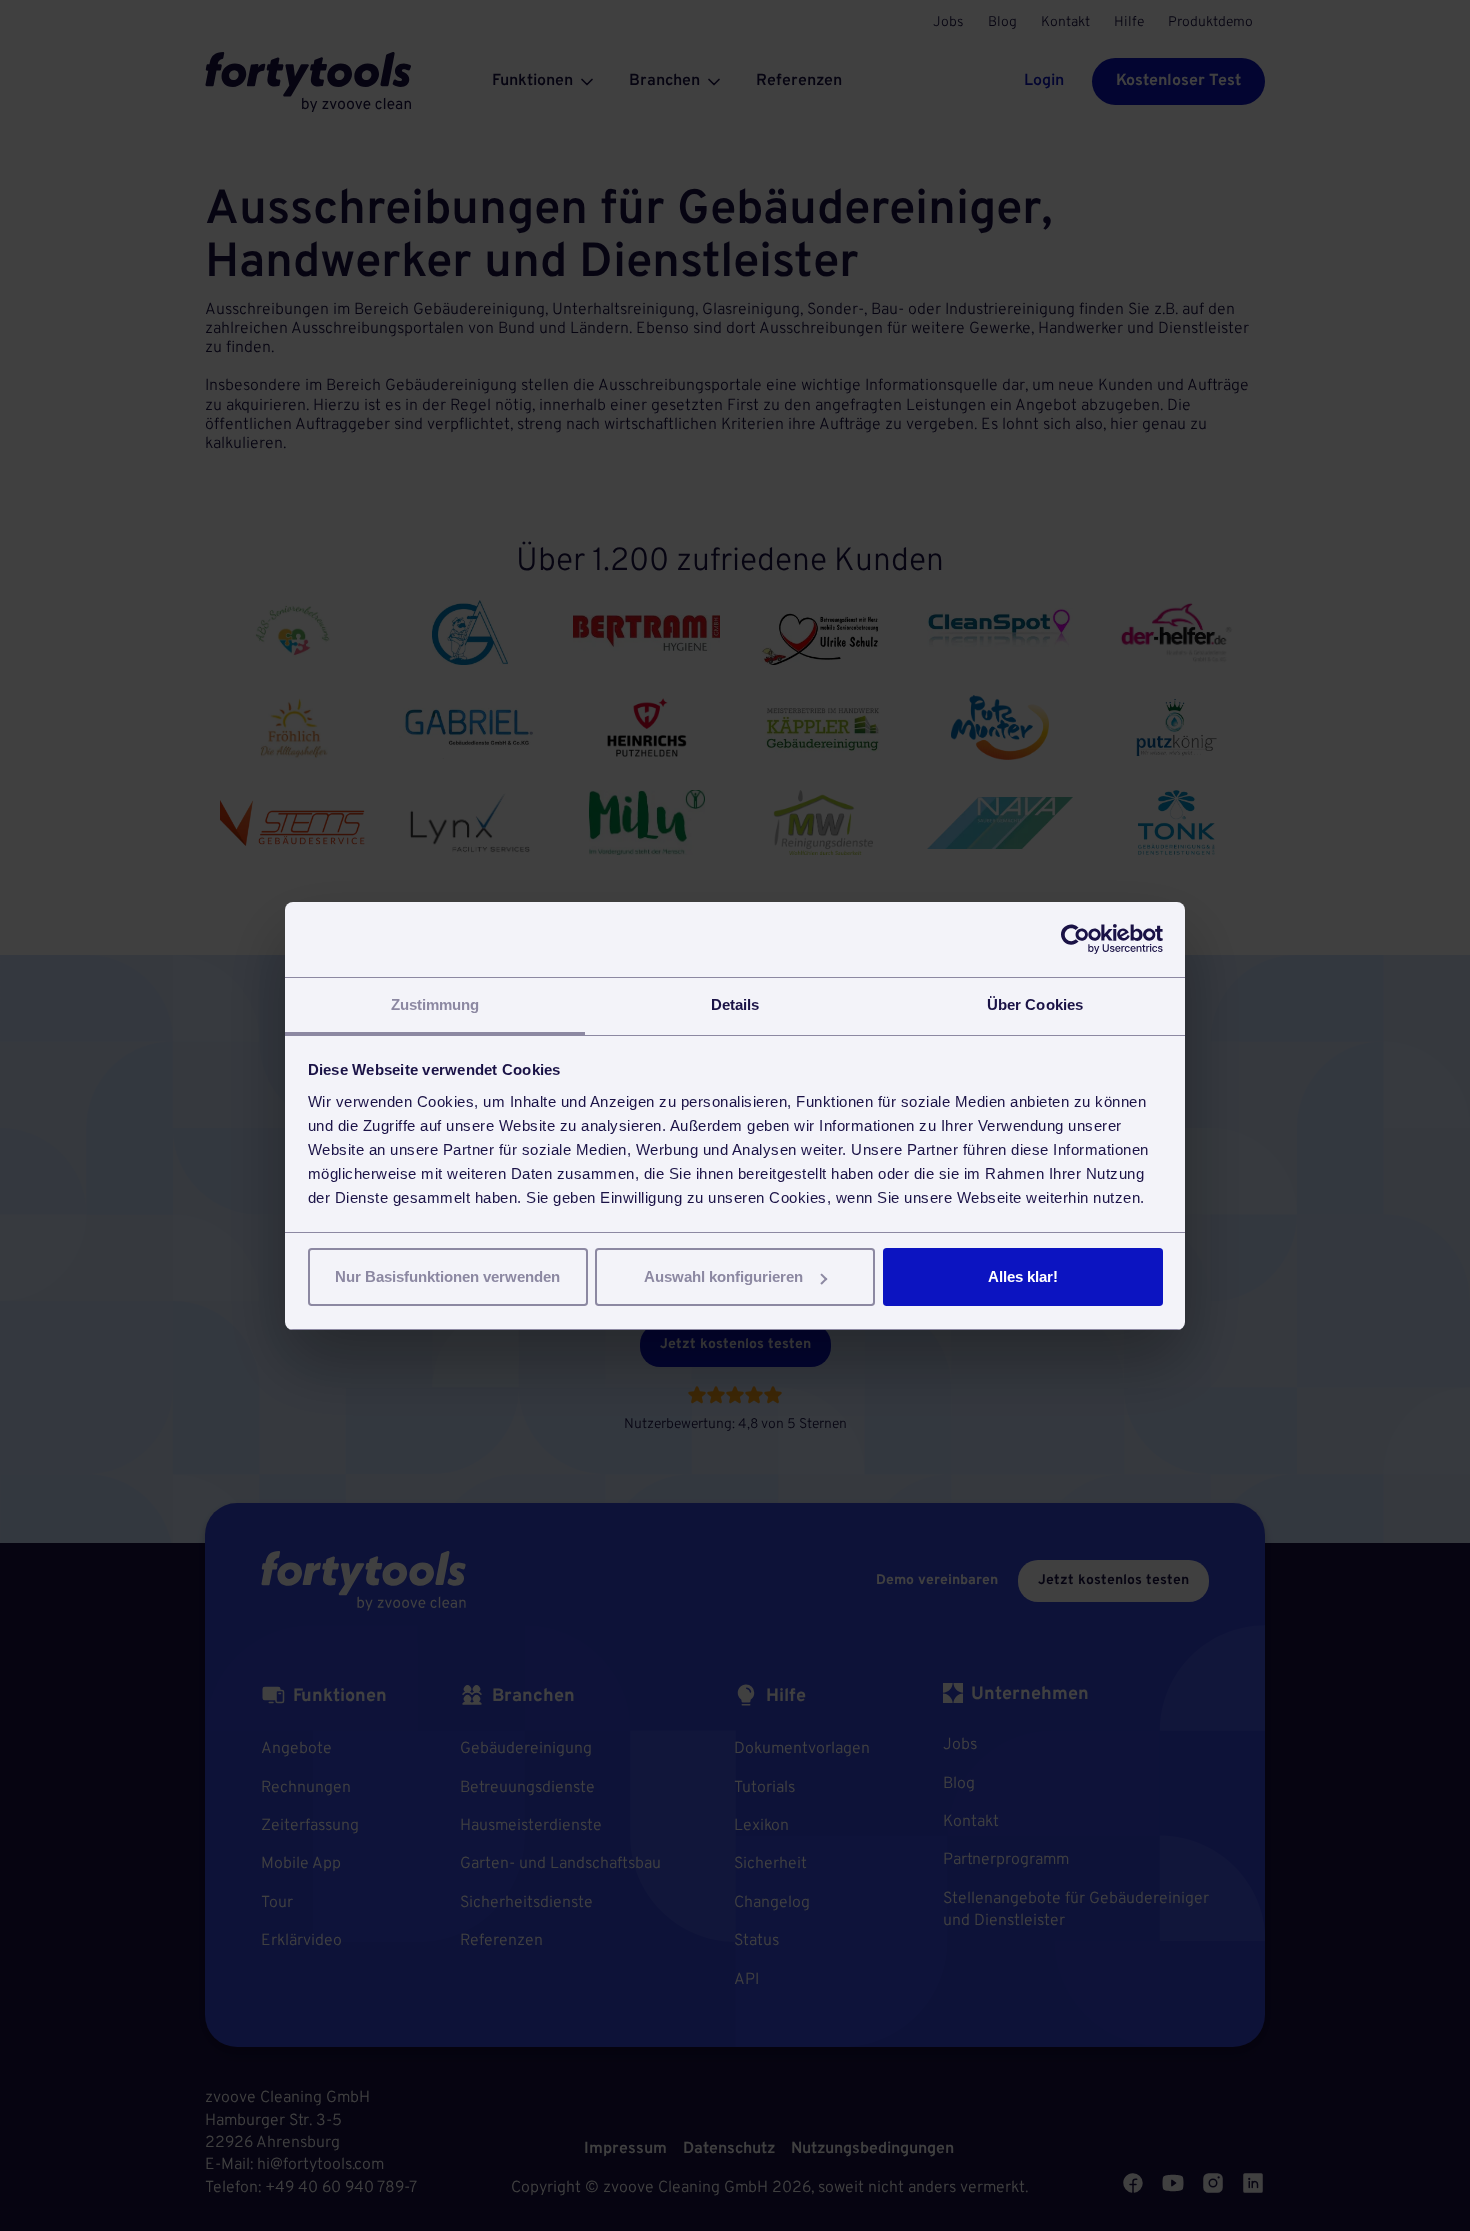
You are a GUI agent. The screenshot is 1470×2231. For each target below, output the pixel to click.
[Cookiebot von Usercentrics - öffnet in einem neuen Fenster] (1075, 939)
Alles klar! (1023, 1276)
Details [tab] (735, 1004)
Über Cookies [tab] (1035, 1004)
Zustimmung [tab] (435, 1004)
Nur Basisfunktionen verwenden (447, 1276)
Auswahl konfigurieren (723, 1276)
